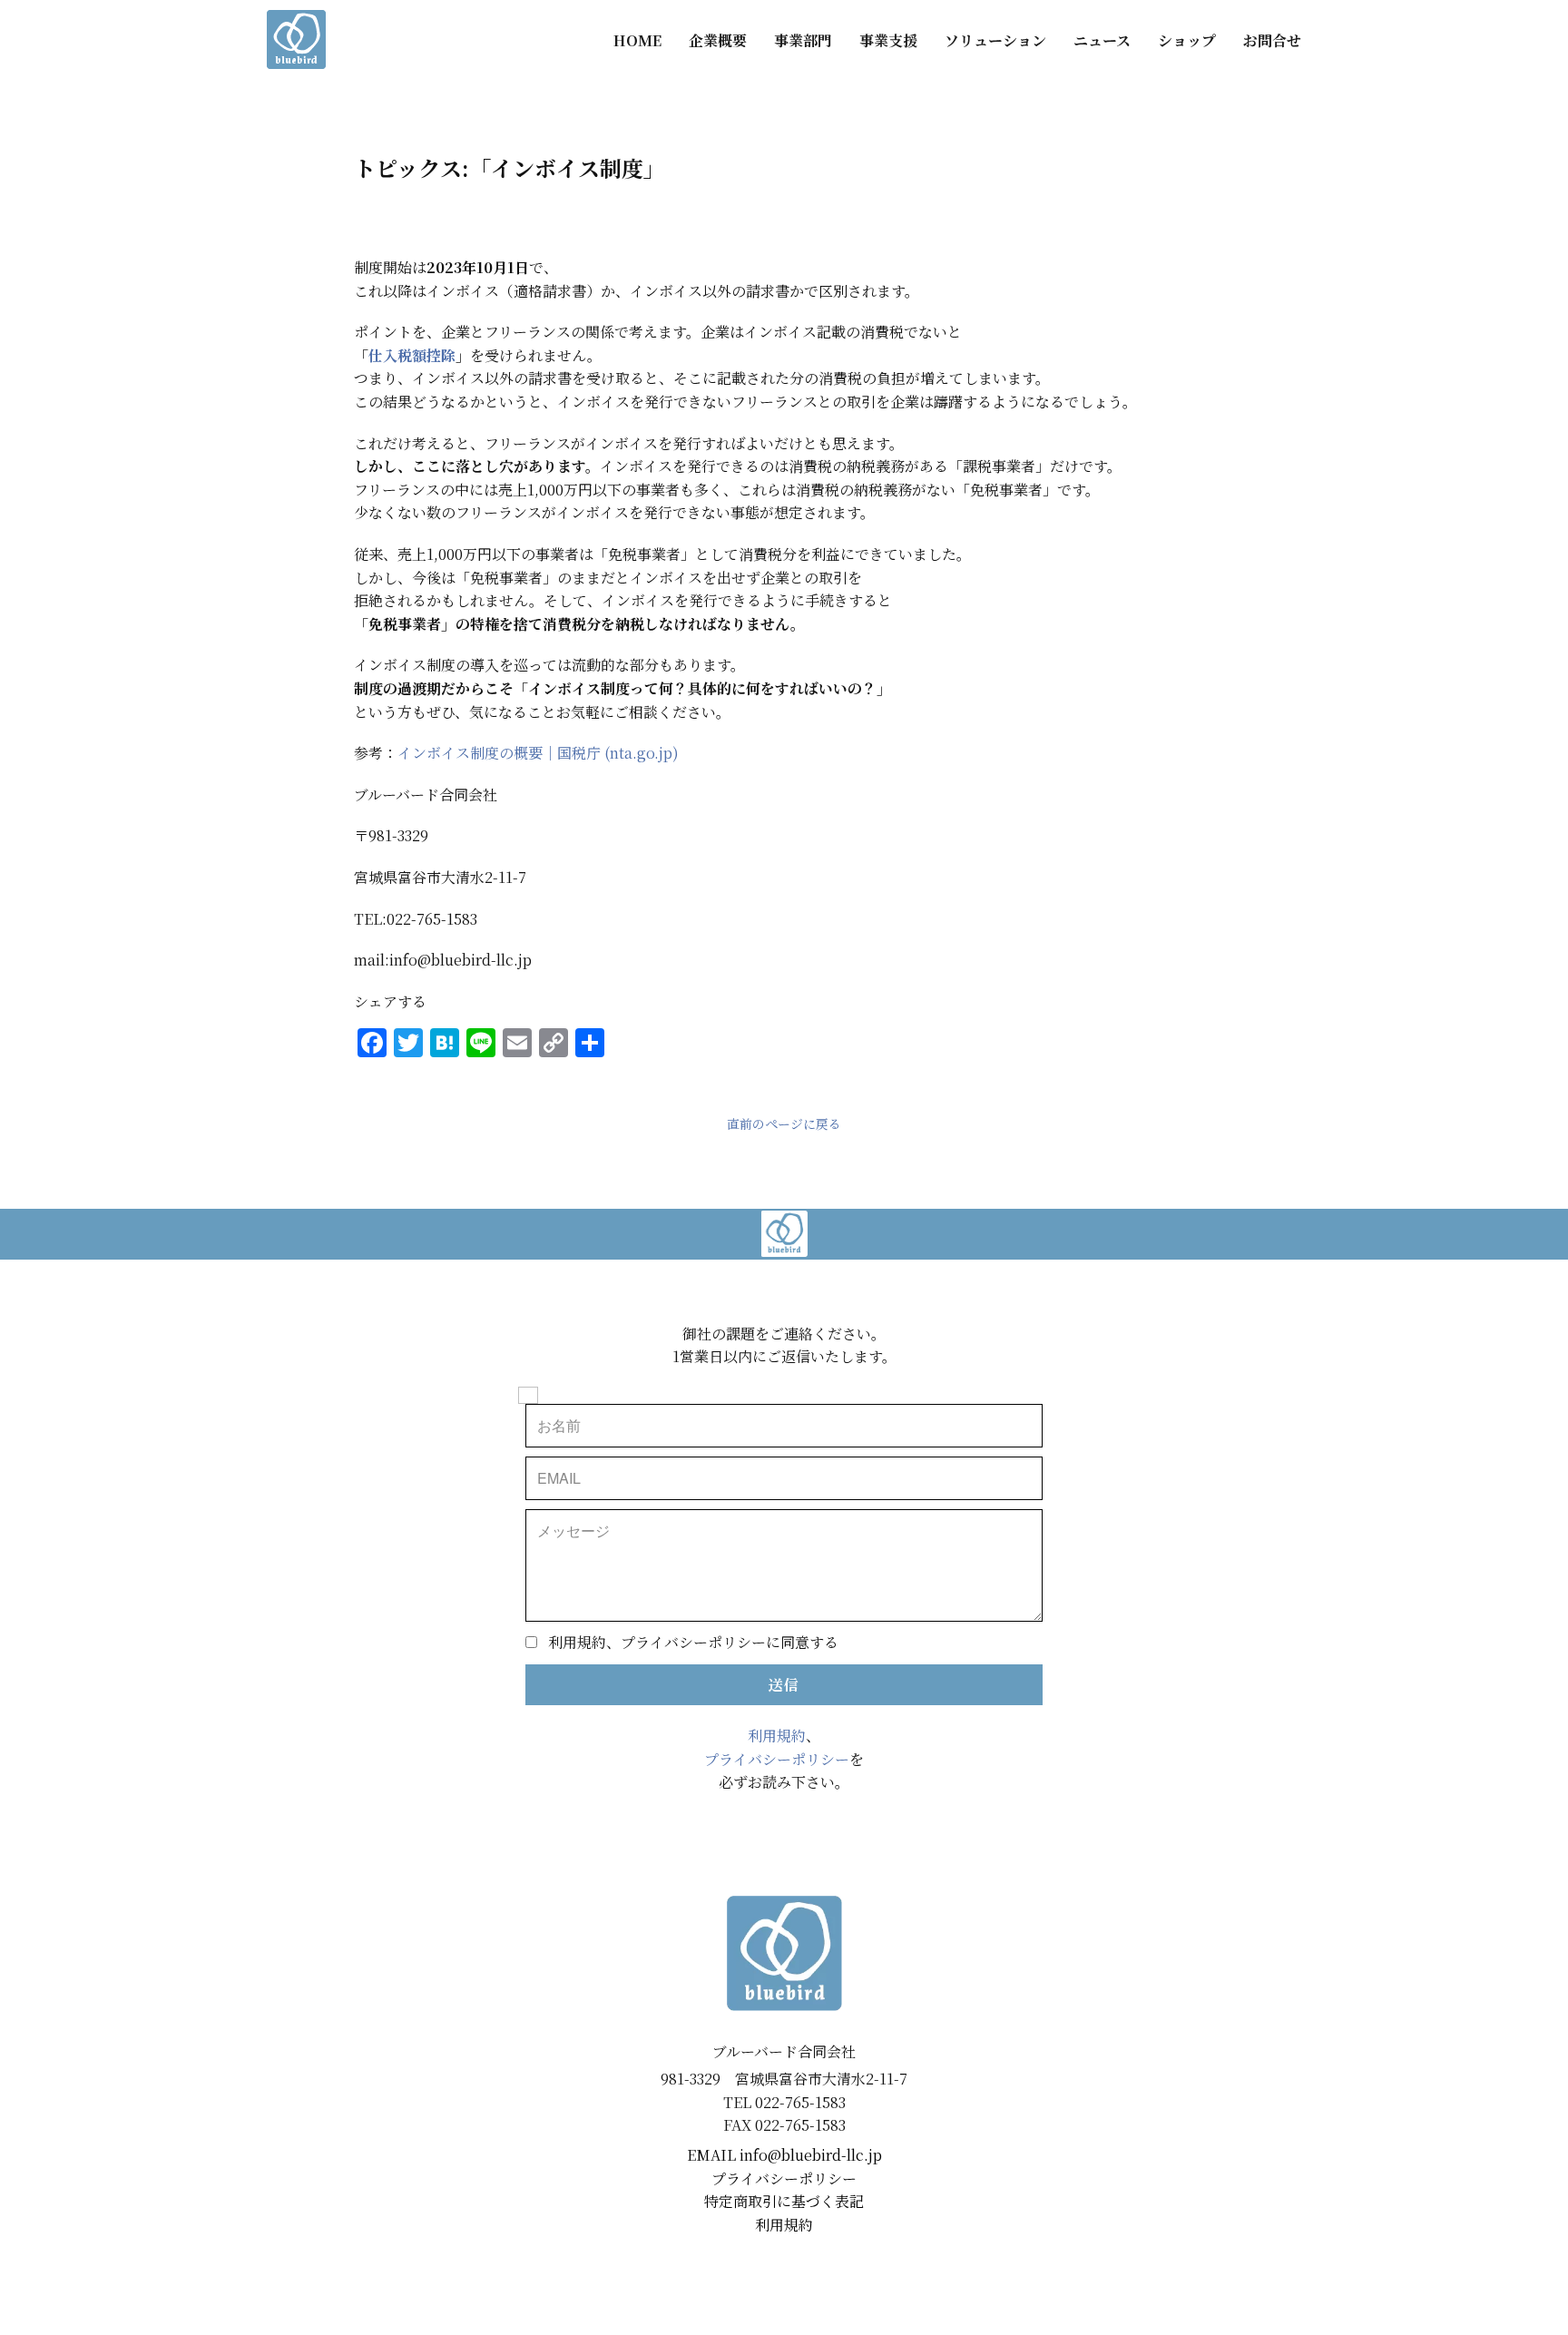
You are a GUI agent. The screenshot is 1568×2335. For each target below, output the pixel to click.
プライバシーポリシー (777, 1759)
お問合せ (1272, 40)
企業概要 (718, 40)
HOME (637, 40)
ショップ (1187, 40)
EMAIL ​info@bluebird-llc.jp (784, 2155)
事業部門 (803, 40)
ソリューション (995, 40)
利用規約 (777, 1736)
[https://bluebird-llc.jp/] (296, 39)
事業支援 (888, 40)
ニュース (1102, 40)
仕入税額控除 (412, 355)
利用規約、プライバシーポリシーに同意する (693, 1642)
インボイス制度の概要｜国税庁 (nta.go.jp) (538, 753)
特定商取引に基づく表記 (784, 2201)
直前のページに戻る (784, 1123)
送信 (784, 1685)
